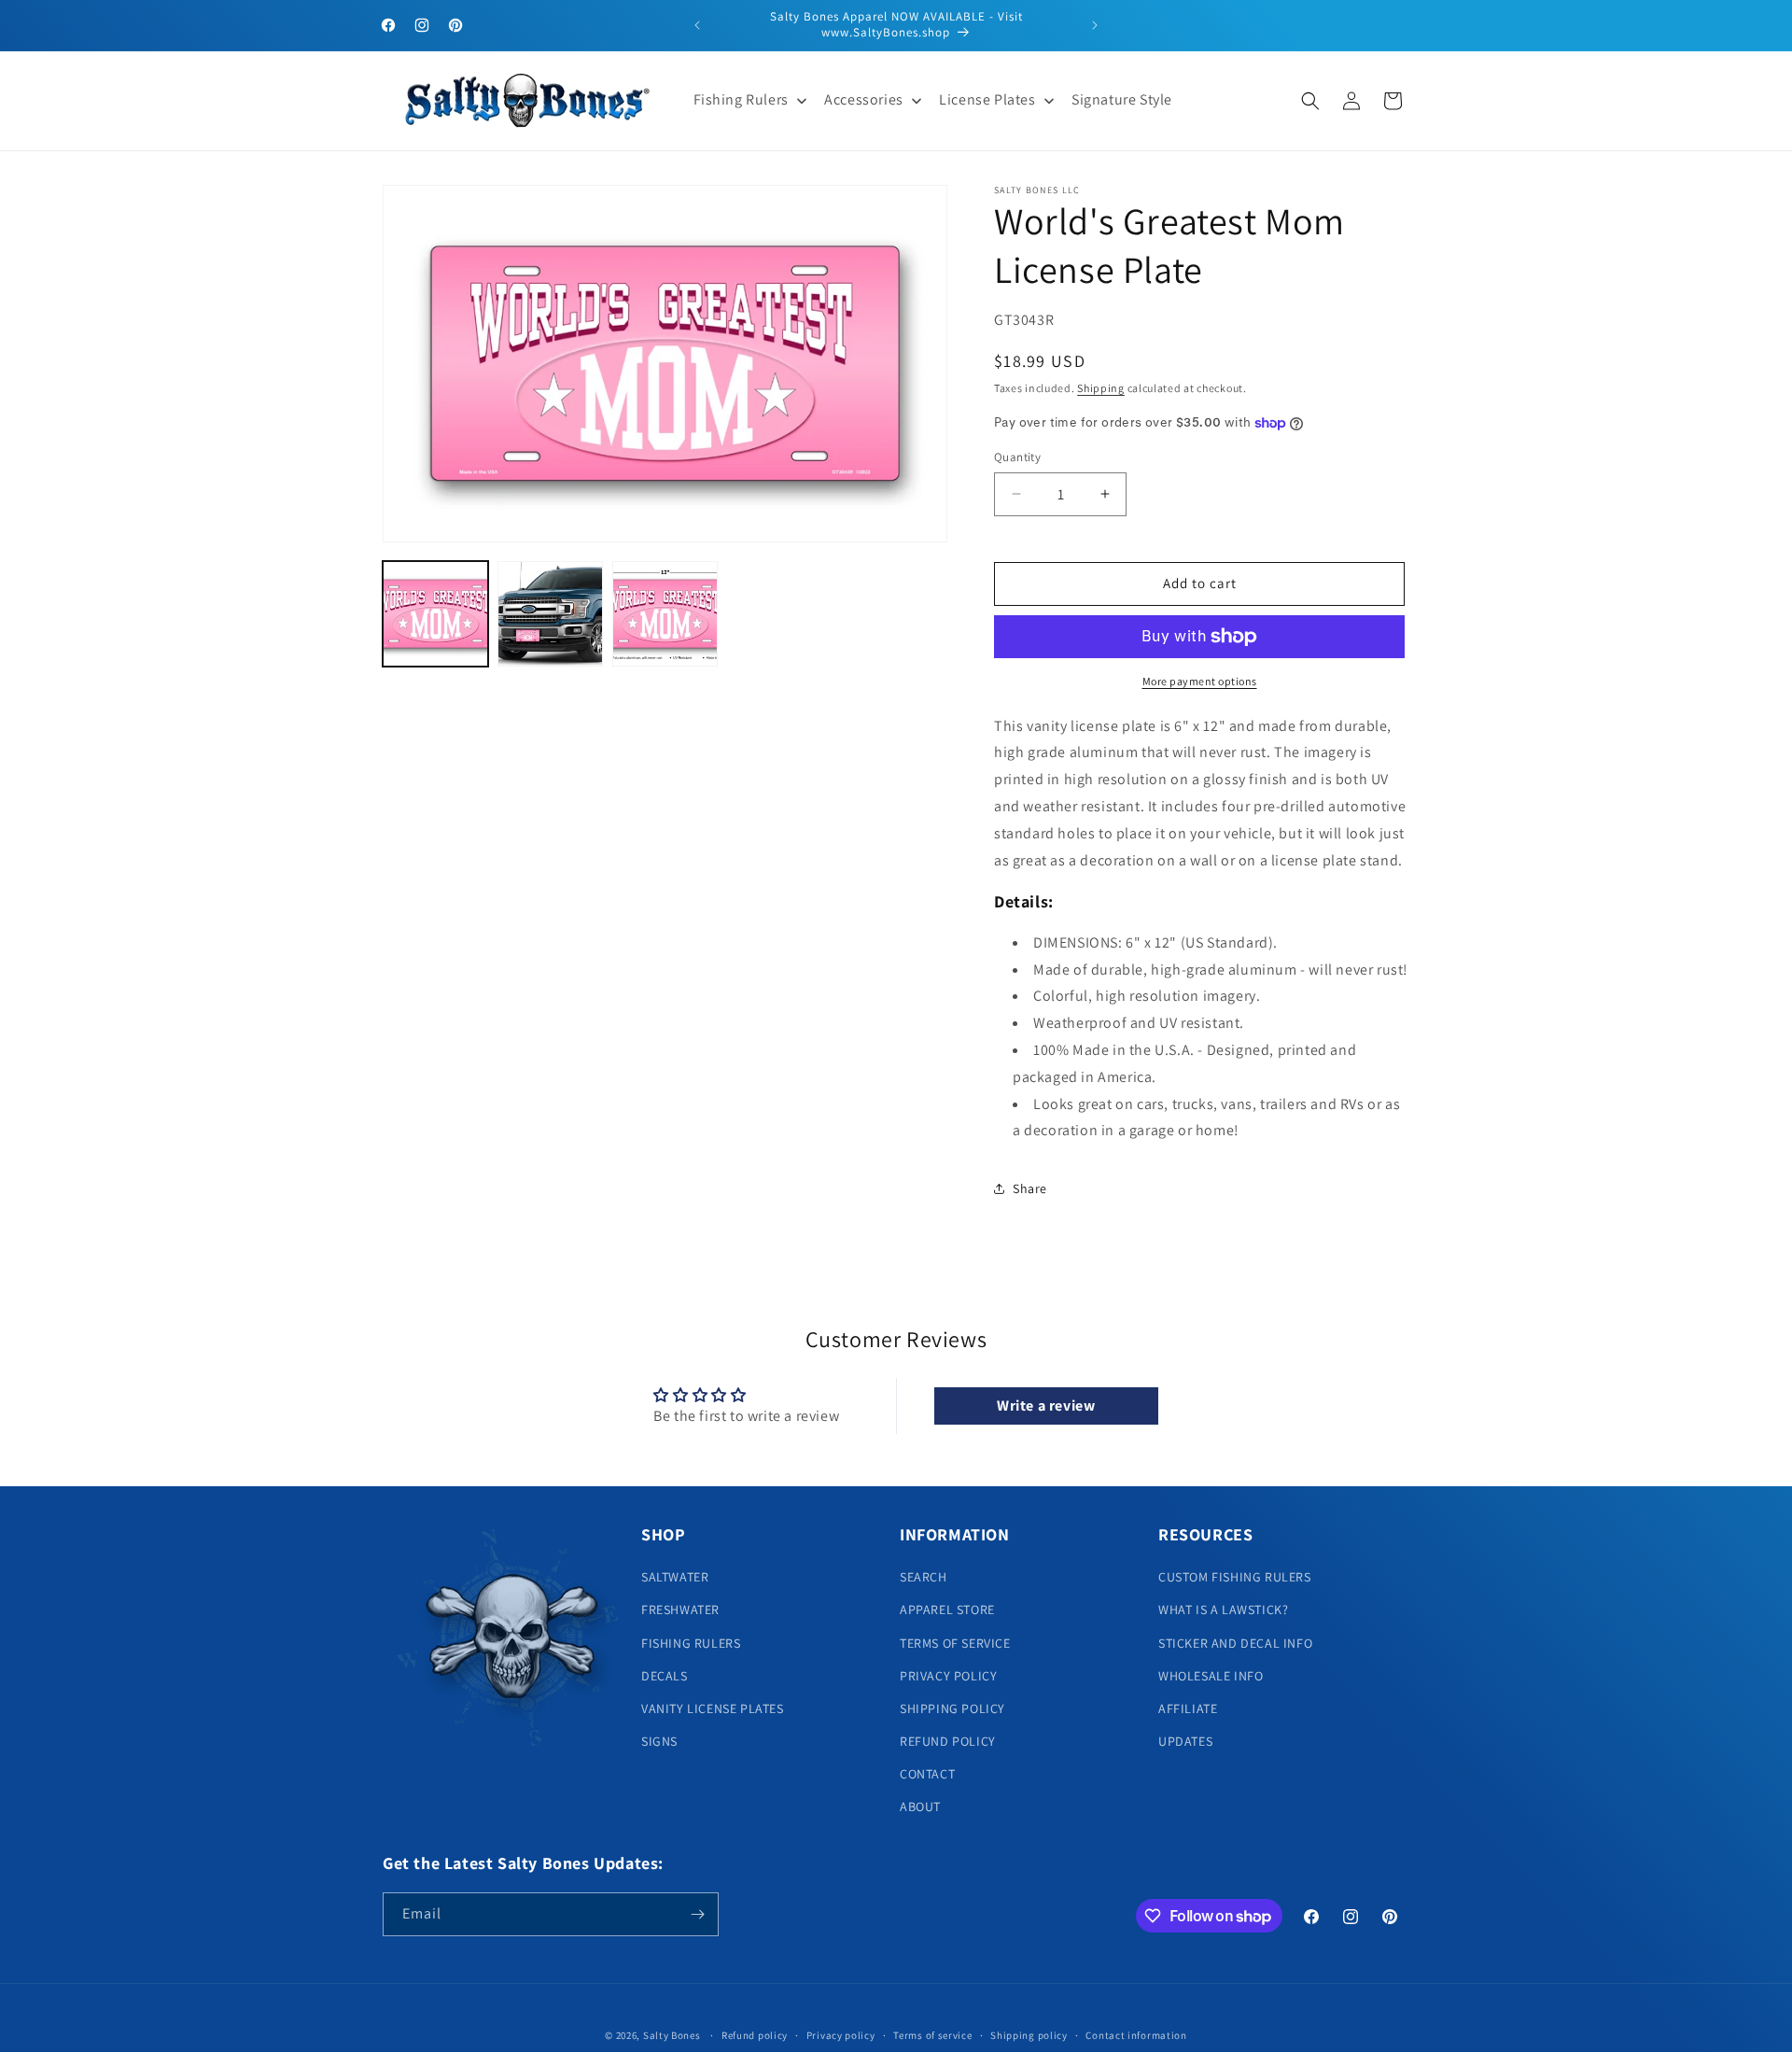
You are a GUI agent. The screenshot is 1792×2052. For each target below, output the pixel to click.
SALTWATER (675, 1577)
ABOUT (920, 1806)
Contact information (1136, 2035)
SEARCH (924, 1577)
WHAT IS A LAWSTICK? (1223, 1609)
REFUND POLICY (948, 1741)
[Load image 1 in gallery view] (435, 614)
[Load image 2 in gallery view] (550, 614)
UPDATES (1185, 1741)
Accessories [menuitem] (864, 99)
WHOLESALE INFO (1211, 1676)
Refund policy (755, 2035)
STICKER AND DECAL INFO (1235, 1643)
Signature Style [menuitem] (1122, 99)
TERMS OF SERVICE (955, 1643)
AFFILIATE (1188, 1708)
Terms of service (932, 2035)
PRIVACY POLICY (948, 1676)
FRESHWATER (680, 1609)
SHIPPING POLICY (952, 1708)
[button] (1310, 101)
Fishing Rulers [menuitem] (741, 99)
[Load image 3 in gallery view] (665, 614)
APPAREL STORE (947, 1609)
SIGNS (659, 1741)
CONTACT (927, 1774)
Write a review (1046, 1405)
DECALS (665, 1676)
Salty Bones (672, 2035)
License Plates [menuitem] (987, 99)
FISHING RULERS (691, 1643)
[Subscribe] (697, 1914)
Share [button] (1030, 1188)
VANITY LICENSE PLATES (713, 1708)
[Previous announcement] (697, 25)
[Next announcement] (1095, 25)
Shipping (1101, 388)
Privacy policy (841, 2035)
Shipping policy (1029, 2035)
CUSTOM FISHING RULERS (1235, 1577)
